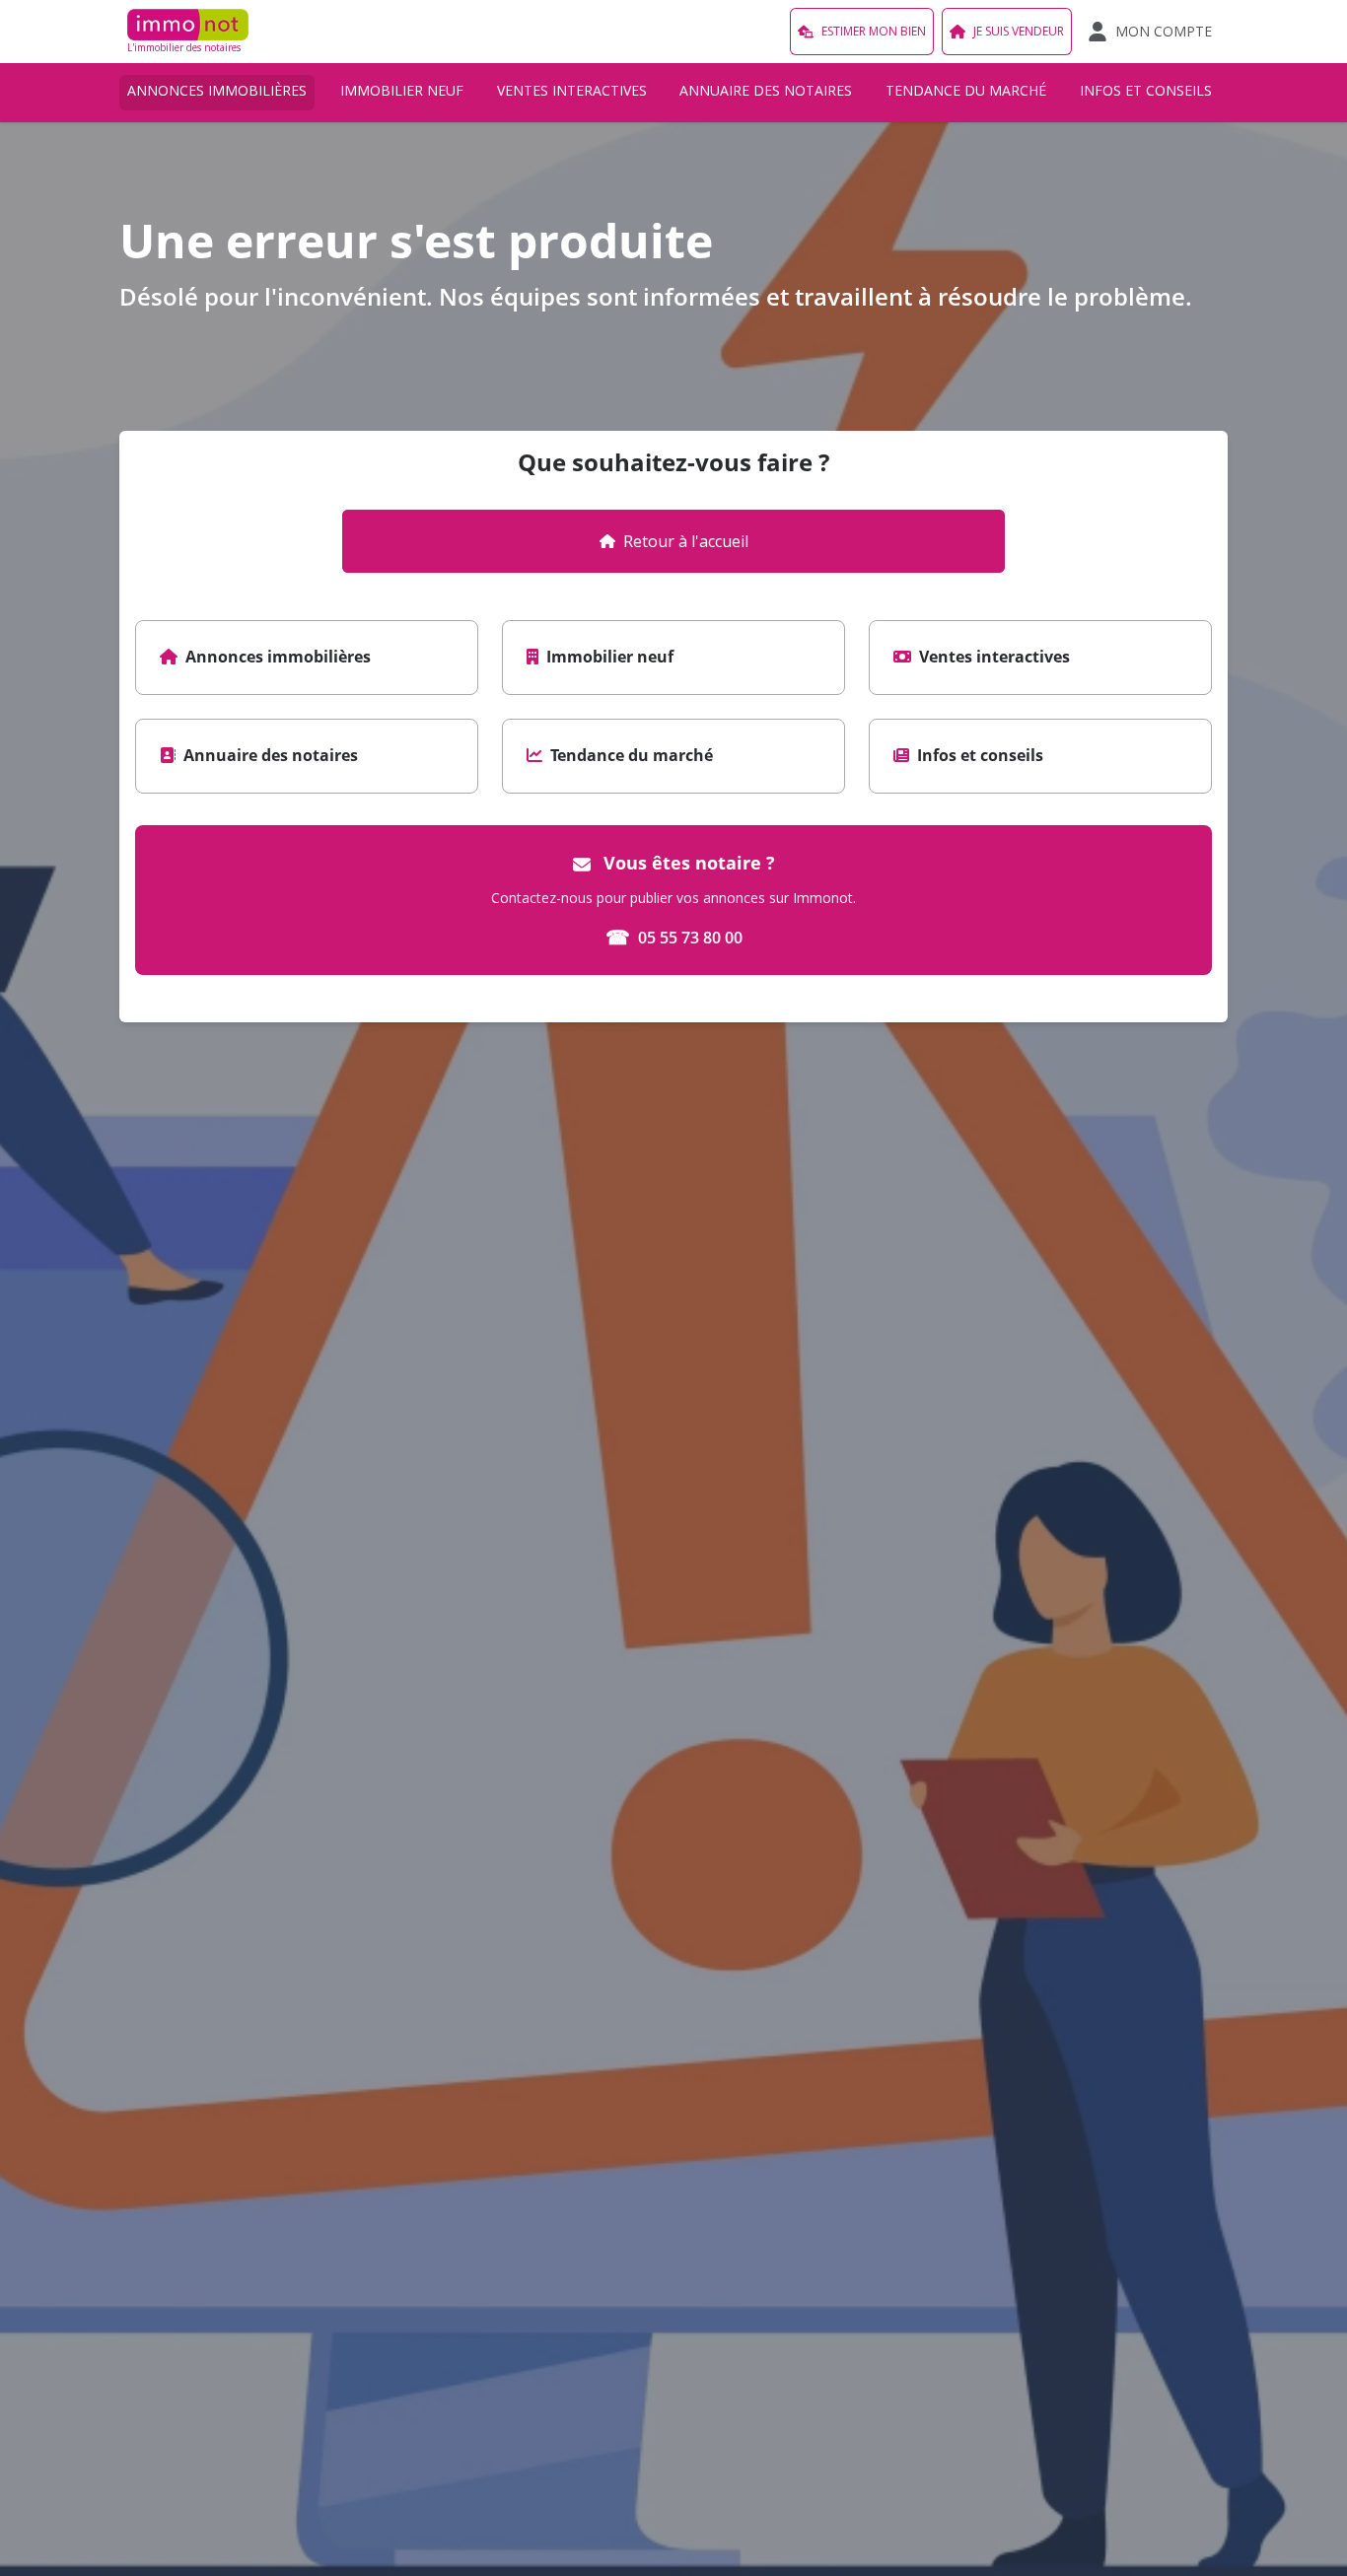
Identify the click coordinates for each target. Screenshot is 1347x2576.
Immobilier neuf (402, 90)
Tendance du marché (966, 90)
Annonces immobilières (217, 90)
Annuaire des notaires (766, 90)
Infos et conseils (1146, 90)
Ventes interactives (572, 90)
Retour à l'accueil (686, 541)
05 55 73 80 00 (674, 937)
